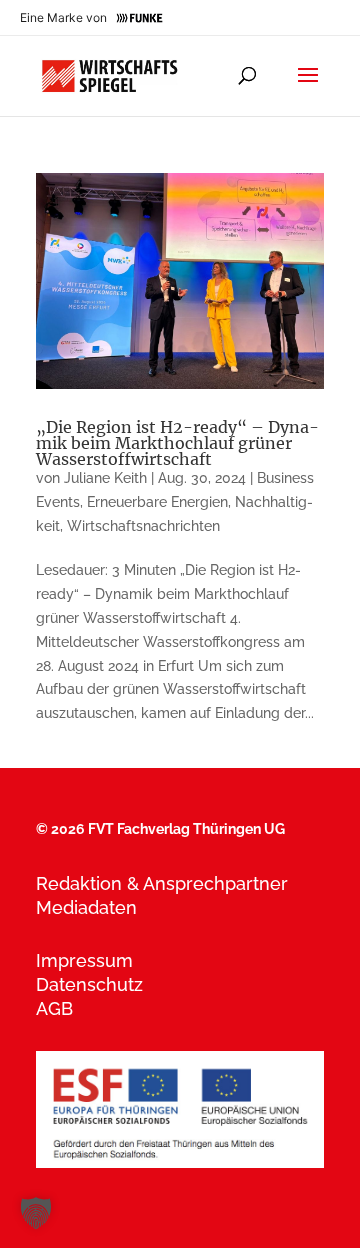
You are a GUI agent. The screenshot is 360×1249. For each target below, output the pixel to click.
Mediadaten (86, 907)
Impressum (84, 960)
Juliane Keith (105, 478)
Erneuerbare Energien (157, 502)
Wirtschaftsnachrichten (143, 526)
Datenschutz (89, 984)
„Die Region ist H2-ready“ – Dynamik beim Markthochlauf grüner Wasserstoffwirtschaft (177, 443)
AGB (54, 1008)
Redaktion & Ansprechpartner (162, 883)
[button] (36, 1213)
